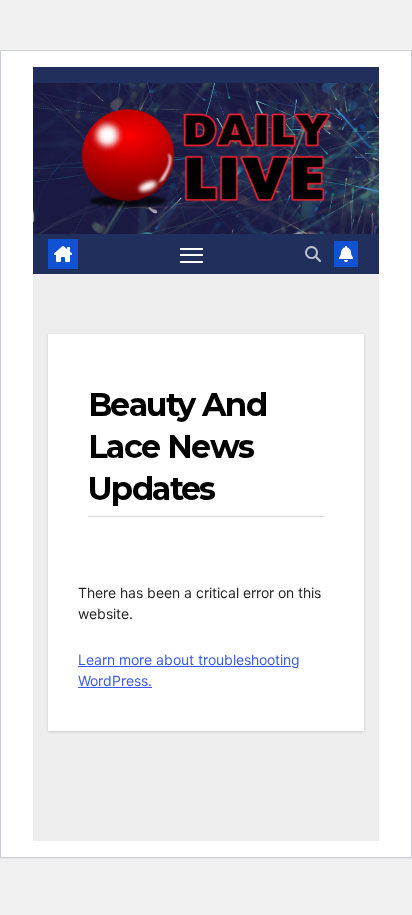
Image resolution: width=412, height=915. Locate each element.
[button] (313, 254)
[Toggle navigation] (192, 254)
